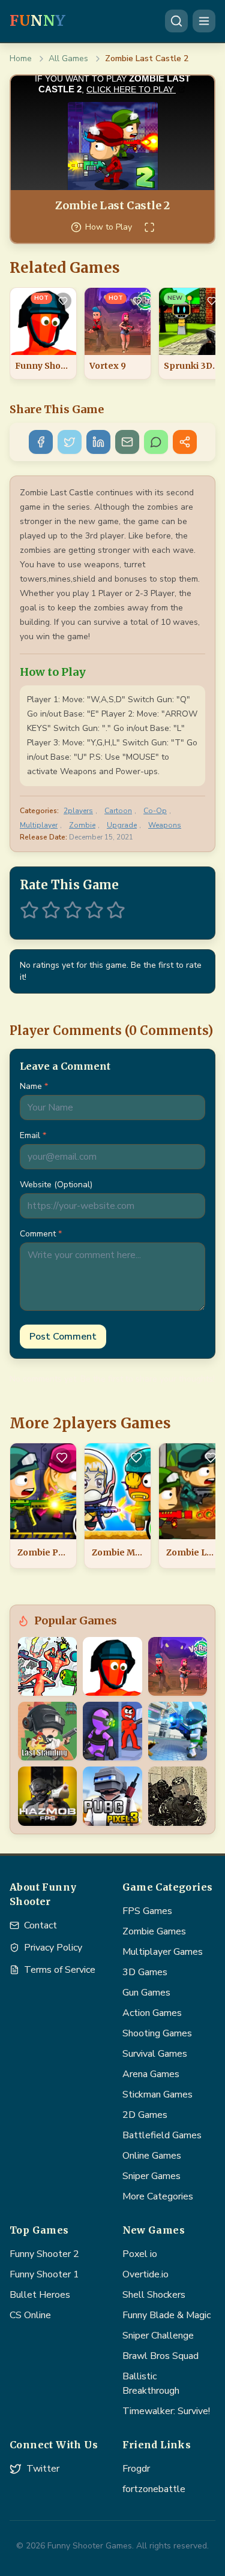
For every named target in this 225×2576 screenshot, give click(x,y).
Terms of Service (60, 1970)
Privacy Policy (53, 1948)
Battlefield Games (162, 2135)
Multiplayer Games (163, 1952)
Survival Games (155, 2054)
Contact (40, 1925)
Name (34, 1086)
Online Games (152, 2156)
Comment (41, 1234)
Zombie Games (154, 1931)
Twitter (43, 2469)
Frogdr (136, 2469)
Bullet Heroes (40, 2295)
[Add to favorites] (63, 301)
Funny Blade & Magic (166, 2315)
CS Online (30, 2315)
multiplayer (39, 825)
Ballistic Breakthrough (151, 2384)
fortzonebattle (154, 2489)
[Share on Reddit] (185, 442)
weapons (165, 825)
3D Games (145, 1972)
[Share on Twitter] (70, 442)
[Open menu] (204, 21)
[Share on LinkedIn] (98, 442)
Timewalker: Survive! (166, 2411)
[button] (29, 910)
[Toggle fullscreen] (149, 227)
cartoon (118, 811)
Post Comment (63, 1337)
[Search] (176, 21)
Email (33, 1135)
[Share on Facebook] (41, 442)
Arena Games (151, 2074)
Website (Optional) (56, 1185)
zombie (82, 825)
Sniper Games (151, 2176)
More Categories (158, 2196)
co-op (155, 811)
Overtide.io (145, 2274)
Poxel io (140, 2254)
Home (21, 58)
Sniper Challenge (158, 2336)
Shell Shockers (154, 2295)
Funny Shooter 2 (44, 2254)
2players (78, 811)
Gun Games (146, 1993)
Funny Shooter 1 (44, 2274)
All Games (68, 58)
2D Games (145, 2115)
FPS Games (147, 1911)
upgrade (122, 825)
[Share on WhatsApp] (156, 442)
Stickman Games (157, 2094)
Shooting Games (157, 2033)
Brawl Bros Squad (160, 2356)
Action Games (152, 2013)
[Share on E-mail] (127, 442)
